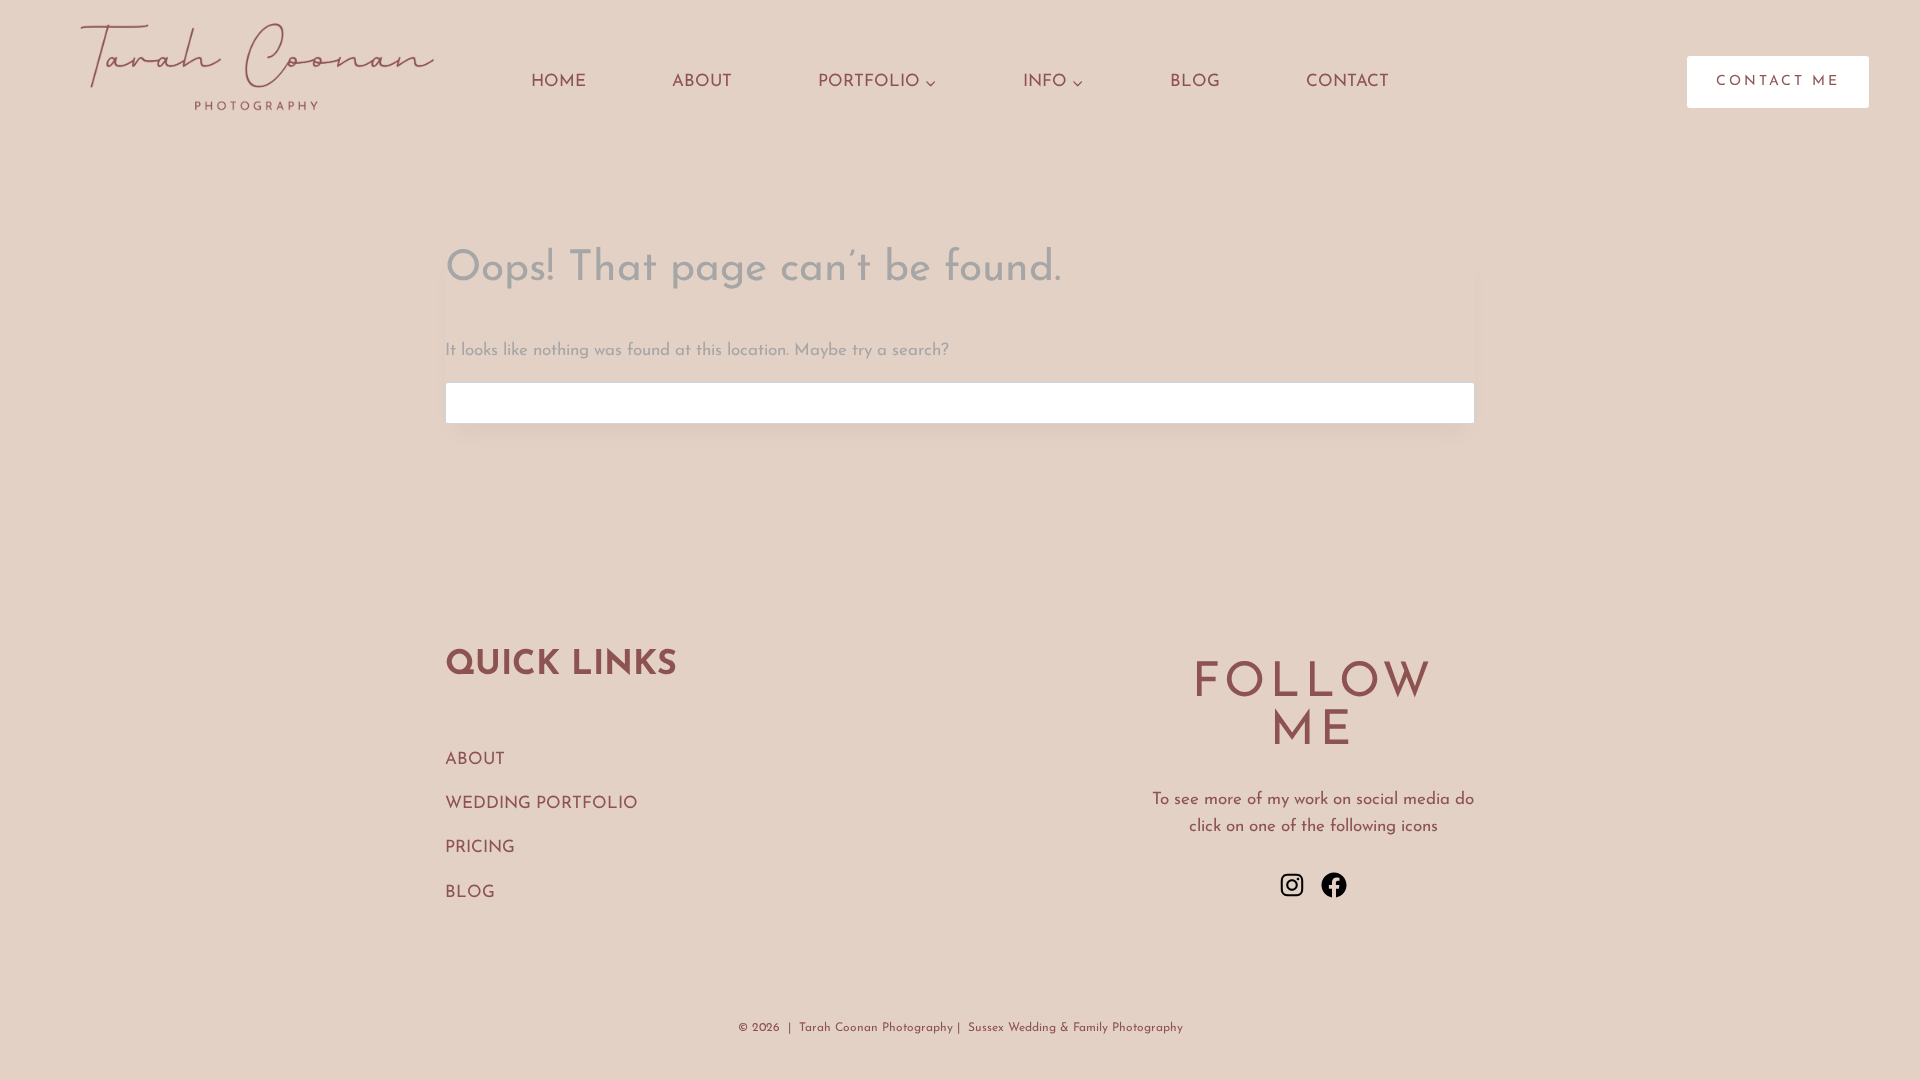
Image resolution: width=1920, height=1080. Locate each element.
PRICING (480, 847)
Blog (1195, 81)
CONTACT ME (1778, 81)
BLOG (470, 892)
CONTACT (1347, 81)
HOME (558, 81)
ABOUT (702, 81)
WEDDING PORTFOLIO (541, 803)
